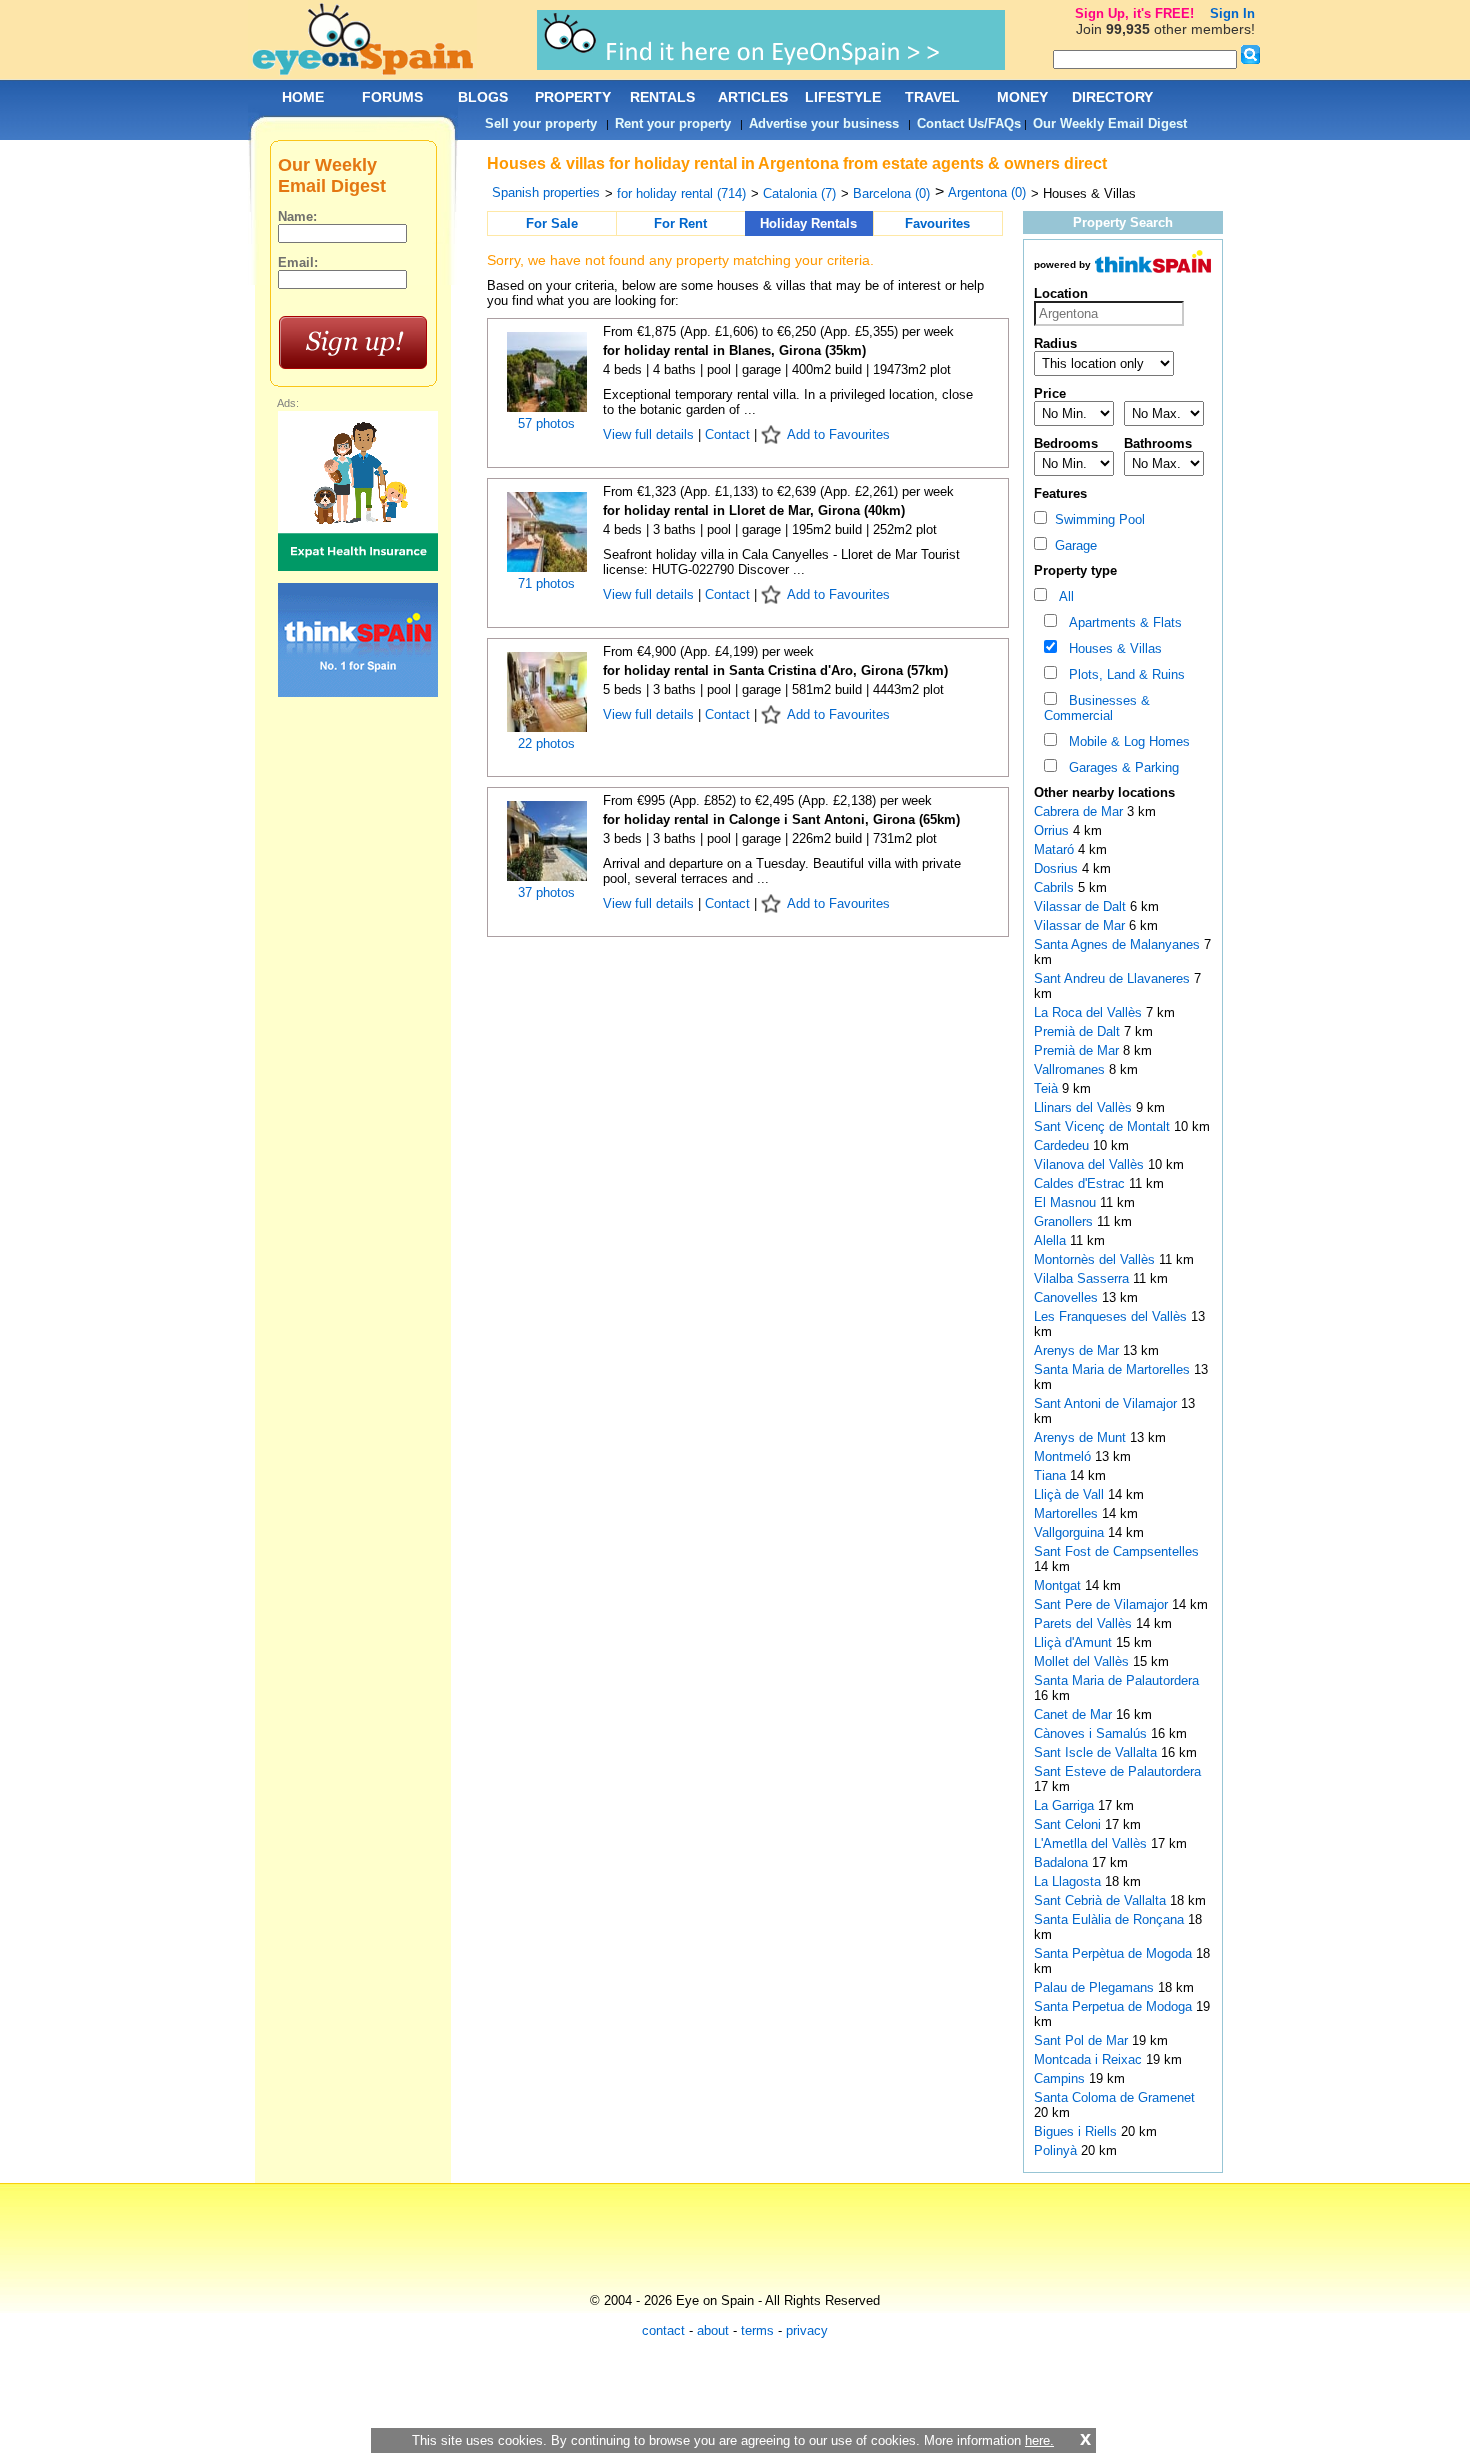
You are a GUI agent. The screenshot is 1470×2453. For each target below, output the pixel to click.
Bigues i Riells (1077, 2131)
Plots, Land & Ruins (1123, 674)
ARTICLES (753, 97)
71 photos (546, 583)
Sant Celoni (1069, 1824)
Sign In (1232, 13)
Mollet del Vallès (1083, 1661)
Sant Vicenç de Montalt (1104, 1126)
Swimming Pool (1096, 519)
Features (1060, 493)
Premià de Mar (1078, 1050)
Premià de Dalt (1079, 1031)
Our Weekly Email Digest (1110, 123)
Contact (727, 434)
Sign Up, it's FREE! (1134, 13)
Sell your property (541, 123)
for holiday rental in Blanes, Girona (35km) (734, 350)
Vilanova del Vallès (1091, 1164)
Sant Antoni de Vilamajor (1107, 1403)
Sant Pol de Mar (1083, 2040)
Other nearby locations (1104, 792)
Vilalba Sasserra (1083, 1278)
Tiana (1052, 1475)
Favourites (937, 223)
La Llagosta (1069, 1881)
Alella (1052, 1240)
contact (663, 2330)
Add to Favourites (838, 434)
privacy (807, 2330)
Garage (1072, 545)
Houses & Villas (1111, 648)
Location (1061, 293)
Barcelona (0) (891, 193)
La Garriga (1066, 1805)
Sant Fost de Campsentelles (1116, 1551)
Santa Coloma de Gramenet (1114, 2097)
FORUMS (392, 97)
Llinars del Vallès (1085, 1107)
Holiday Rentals (808, 223)
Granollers (1065, 1221)
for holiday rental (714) (681, 193)
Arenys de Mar (1078, 1350)
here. (1039, 2440)
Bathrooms (1158, 443)
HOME (303, 97)
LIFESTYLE (843, 97)
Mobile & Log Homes (1125, 741)
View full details (650, 434)
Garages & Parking (1120, 767)
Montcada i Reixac (1090, 2059)
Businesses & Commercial (1097, 708)
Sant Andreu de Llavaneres (1114, 978)
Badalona (1063, 1862)
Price (1050, 393)
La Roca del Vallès (1090, 1012)
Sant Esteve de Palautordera (1117, 1771)
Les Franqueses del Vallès (1112, 1316)
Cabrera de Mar (1080, 811)
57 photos (546, 423)
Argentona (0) (987, 192)
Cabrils (1056, 887)
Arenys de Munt (1082, 1437)
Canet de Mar (1075, 1714)
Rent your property (673, 123)
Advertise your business (824, 123)
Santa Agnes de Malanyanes (1119, 944)
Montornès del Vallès (1096, 1259)
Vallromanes (1071, 1069)
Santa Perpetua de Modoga (1115, 2006)
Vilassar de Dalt (1082, 906)
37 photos (546, 892)
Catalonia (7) (799, 193)
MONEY (1022, 97)
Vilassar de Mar (1081, 925)
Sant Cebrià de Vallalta (1102, 1900)
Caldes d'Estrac (1081, 1183)
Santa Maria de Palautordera (1116, 1680)
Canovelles (1068, 1297)
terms (757, 2330)
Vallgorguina (1071, 1532)
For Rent (680, 223)
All (1062, 596)
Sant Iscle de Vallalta (1097, 1752)
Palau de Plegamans (1096, 1987)
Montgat (1059, 1585)
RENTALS (662, 97)
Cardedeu (1063, 1145)
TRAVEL (932, 97)
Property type (1075, 570)
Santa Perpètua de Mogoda (1115, 1953)
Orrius (1053, 830)
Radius (1055, 343)
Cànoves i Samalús (1092, 1733)
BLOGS (483, 97)
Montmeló (1064, 1456)
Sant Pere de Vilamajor (1103, 1604)
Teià (1048, 1088)
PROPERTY (573, 97)
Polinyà (1057, 2150)
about (713, 2330)
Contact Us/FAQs (969, 123)
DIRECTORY (1112, 97)
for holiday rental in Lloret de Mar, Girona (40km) (754, 510)
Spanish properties (546, 192)
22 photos (546, 743)
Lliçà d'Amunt (1075, 1642)
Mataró (1056, 849)
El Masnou (1067, 1202)
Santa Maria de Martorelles (1114, 1369)
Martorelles (1068, 1513)
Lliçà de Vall (1071, 1494)
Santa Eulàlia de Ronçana (1111, 1919)
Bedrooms (1066, 443)
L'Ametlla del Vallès (1092, 1843)
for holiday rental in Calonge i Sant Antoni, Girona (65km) (781, 819)
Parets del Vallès (1085, 1623)
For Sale (552, 223)
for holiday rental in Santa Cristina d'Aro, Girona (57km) (775, 670)
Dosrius (1058, 868)
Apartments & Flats (1121, 622)
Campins (1061, 2078)
